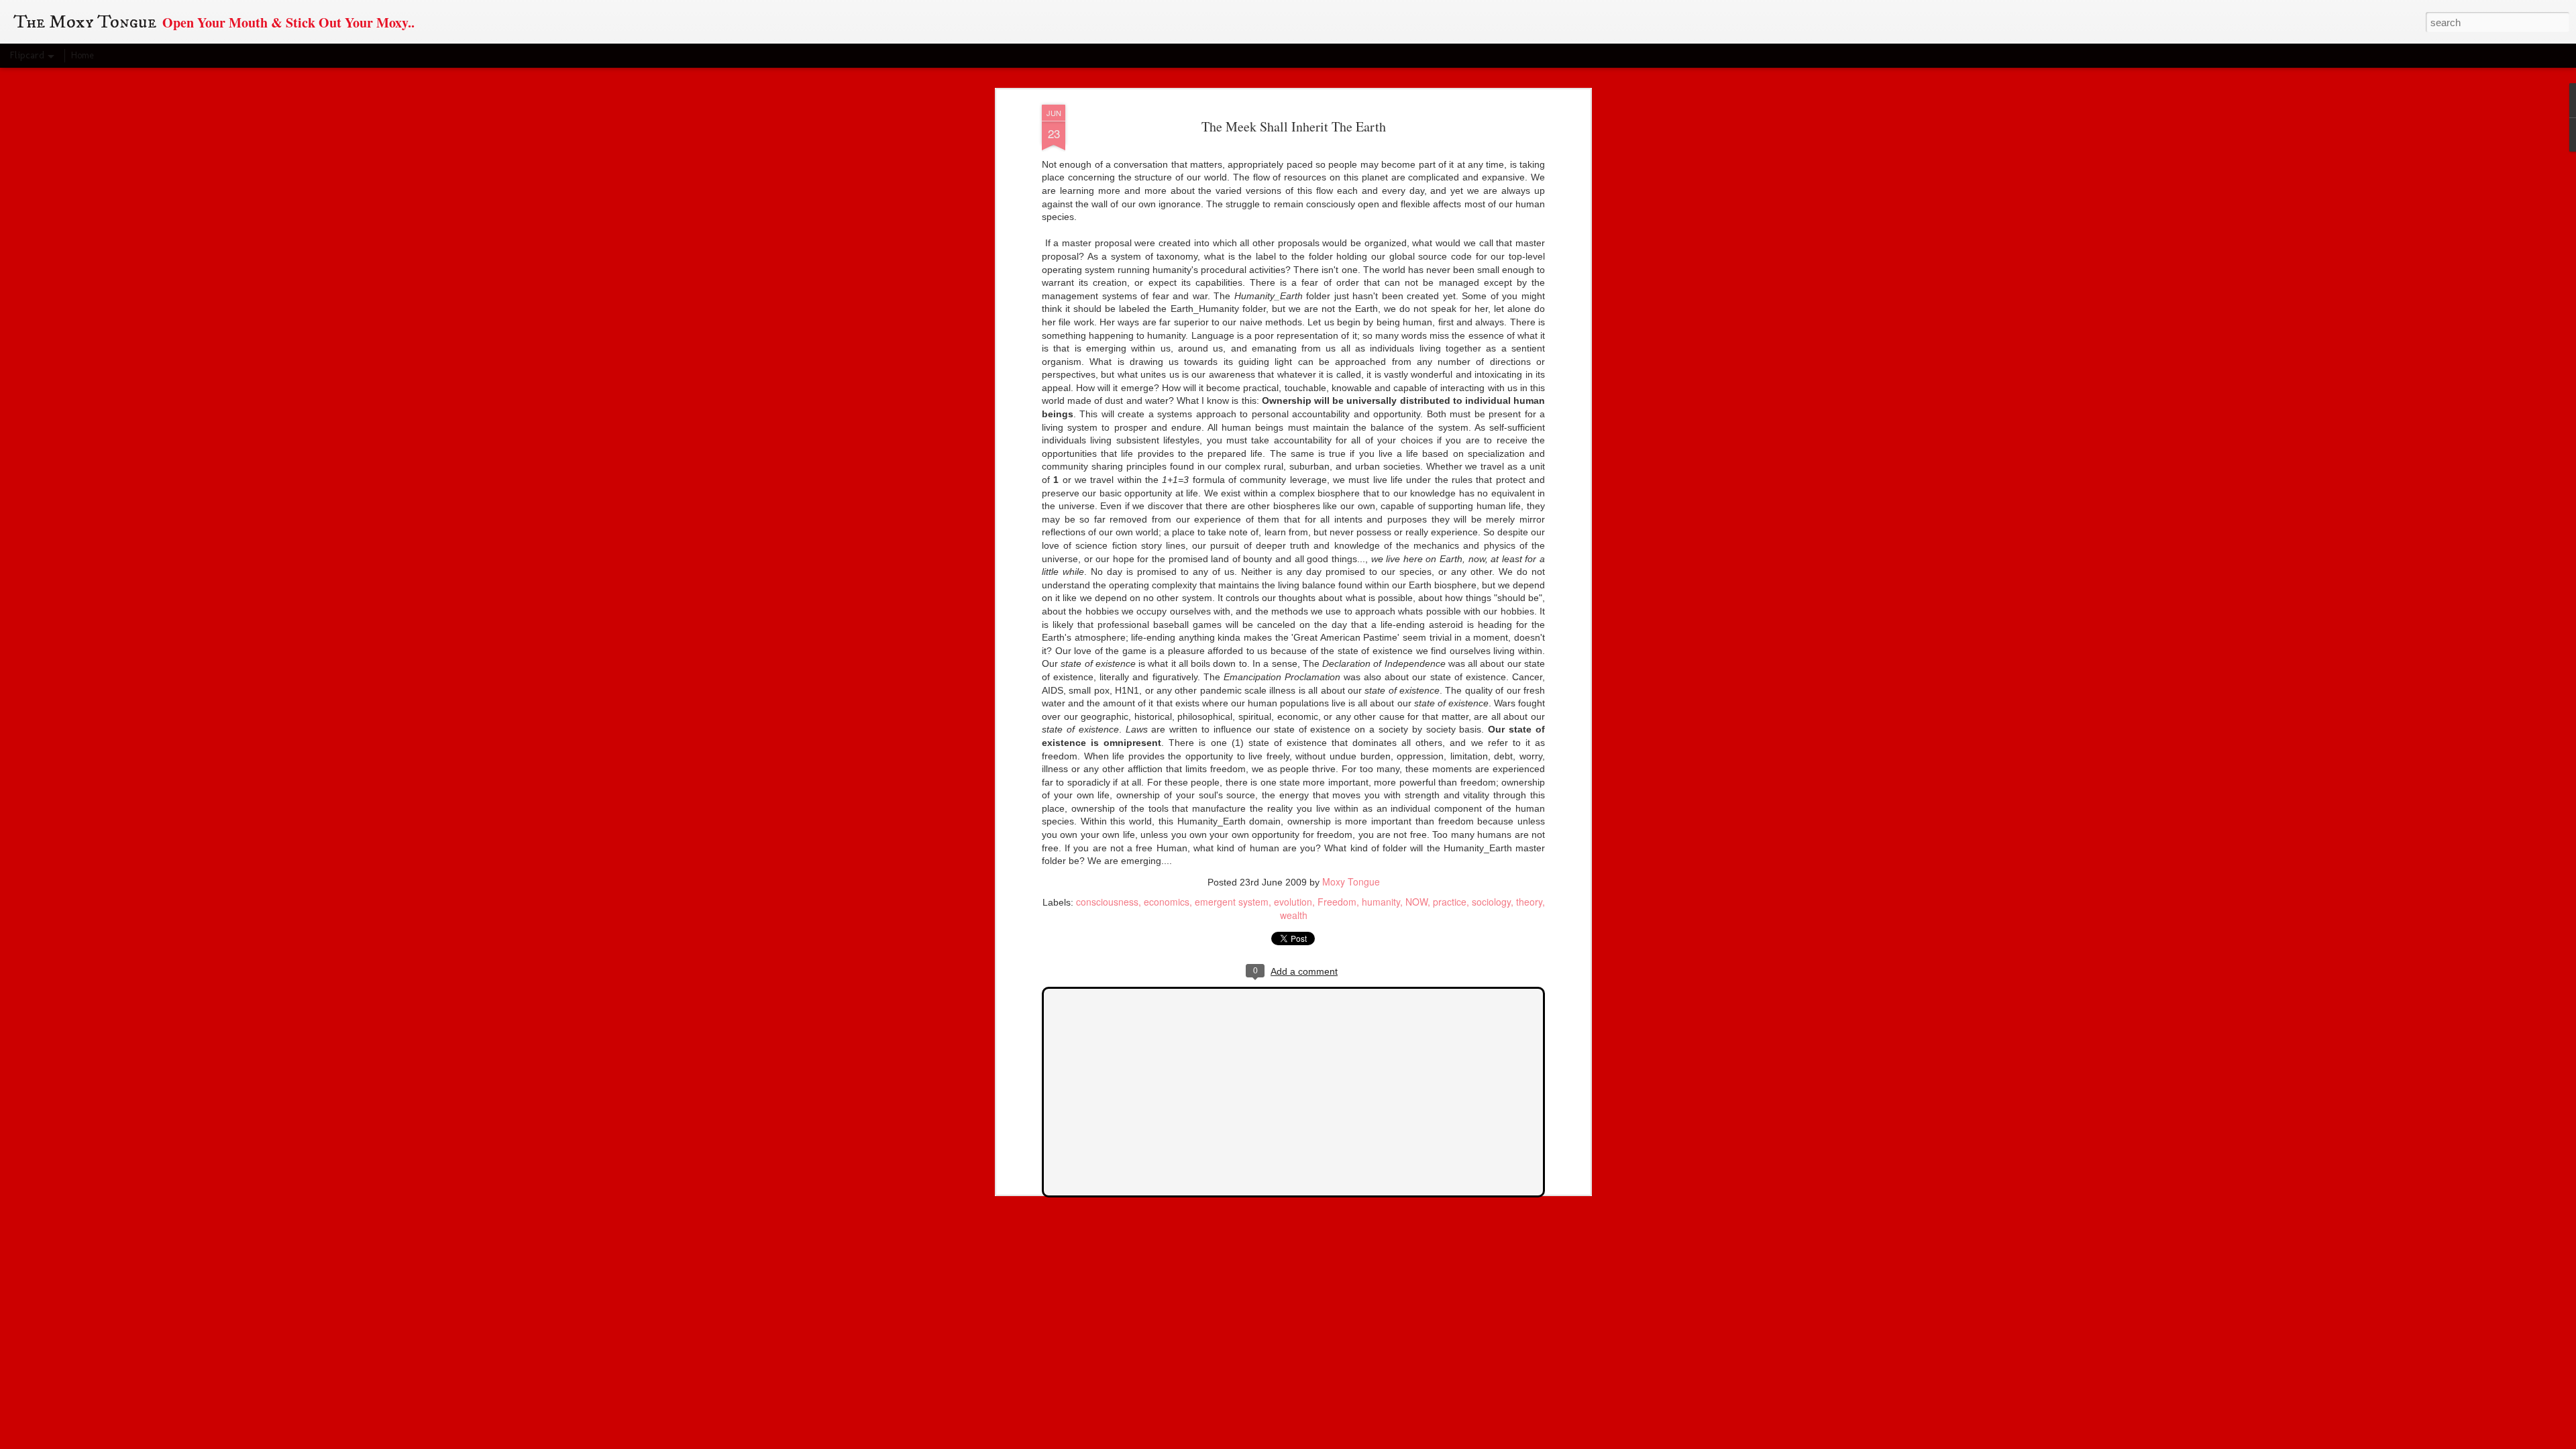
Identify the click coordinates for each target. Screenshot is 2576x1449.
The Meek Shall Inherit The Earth (1294, 126)
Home (83, 55)
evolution (1293, 902)
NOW (1416, 902)
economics (1167, 902)
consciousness (1107, 902)
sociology (1491, 902)
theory (1529, 902)
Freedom (1337, 902)
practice (1450, 902)
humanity (1381, 902)
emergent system (1232, 902)
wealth (1294, 915)
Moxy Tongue (1351, 881)
